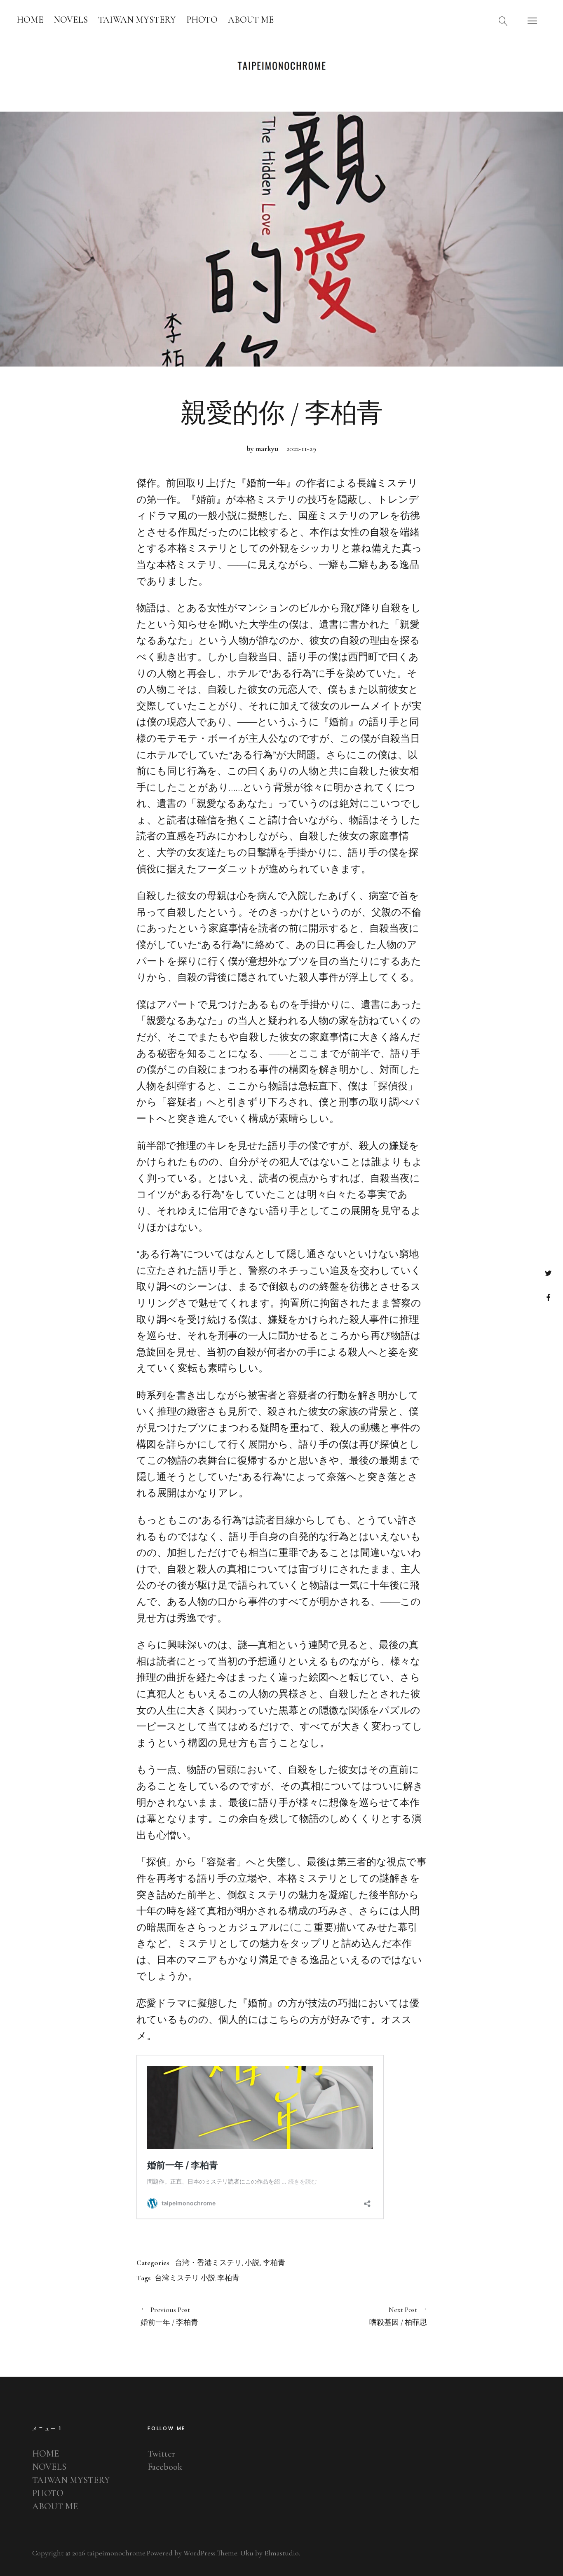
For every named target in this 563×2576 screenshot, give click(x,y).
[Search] (503, 21)
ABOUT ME (251, 20)
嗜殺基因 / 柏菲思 (354, 2316)
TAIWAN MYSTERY (137, 20)
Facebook (548, 1297)
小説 (252, 2263)
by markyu (263, 448)
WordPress (199, 2553)
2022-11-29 (301, 448)
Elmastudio (281, 2553)
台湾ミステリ (177, 2278)
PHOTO (202, 20)
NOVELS (71, 20)
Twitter (548, 1273)
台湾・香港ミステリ (208, 2263)
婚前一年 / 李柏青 (169, 2316)
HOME (30, 20)
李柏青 (274, 2263)
